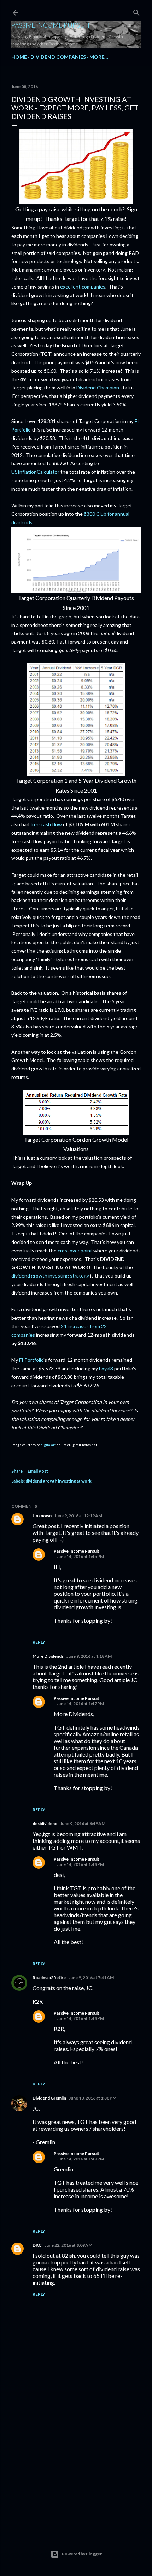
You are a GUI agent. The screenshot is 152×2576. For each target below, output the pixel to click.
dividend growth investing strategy (50, 1276)
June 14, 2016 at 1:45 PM (80, 1556)
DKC (37, 2245)
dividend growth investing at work (59, 1481)
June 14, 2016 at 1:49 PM (80, 2159)
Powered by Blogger (82, 2554)
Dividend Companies (58, 57)
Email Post (38, 1471)
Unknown (42, 1516)
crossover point (75, 1250)
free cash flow (46, 824)
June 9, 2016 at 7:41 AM (91, 1978)
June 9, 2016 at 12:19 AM (78, 1516)
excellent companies (83, 287)
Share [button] (17, 1471)
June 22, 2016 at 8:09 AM (68, 2245)
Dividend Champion (98, 387)
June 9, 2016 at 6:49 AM (83, 1824)
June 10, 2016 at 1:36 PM (93, 2098)
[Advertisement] (76, 2465)
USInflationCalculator (35, 472)
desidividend (45, 1824)
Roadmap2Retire (49, 1978)
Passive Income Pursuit (51, 25)
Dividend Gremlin (49, 2098)
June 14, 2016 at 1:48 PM (80, 1864)
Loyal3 (106, 1368)
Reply (39, 1642)
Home (19, 57)
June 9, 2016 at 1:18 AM (89, 1656)
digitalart (48, 1445)
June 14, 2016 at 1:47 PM (80, 1704)
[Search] (136, 11)
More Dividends (48, 1656)
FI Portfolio (31, 1360)
